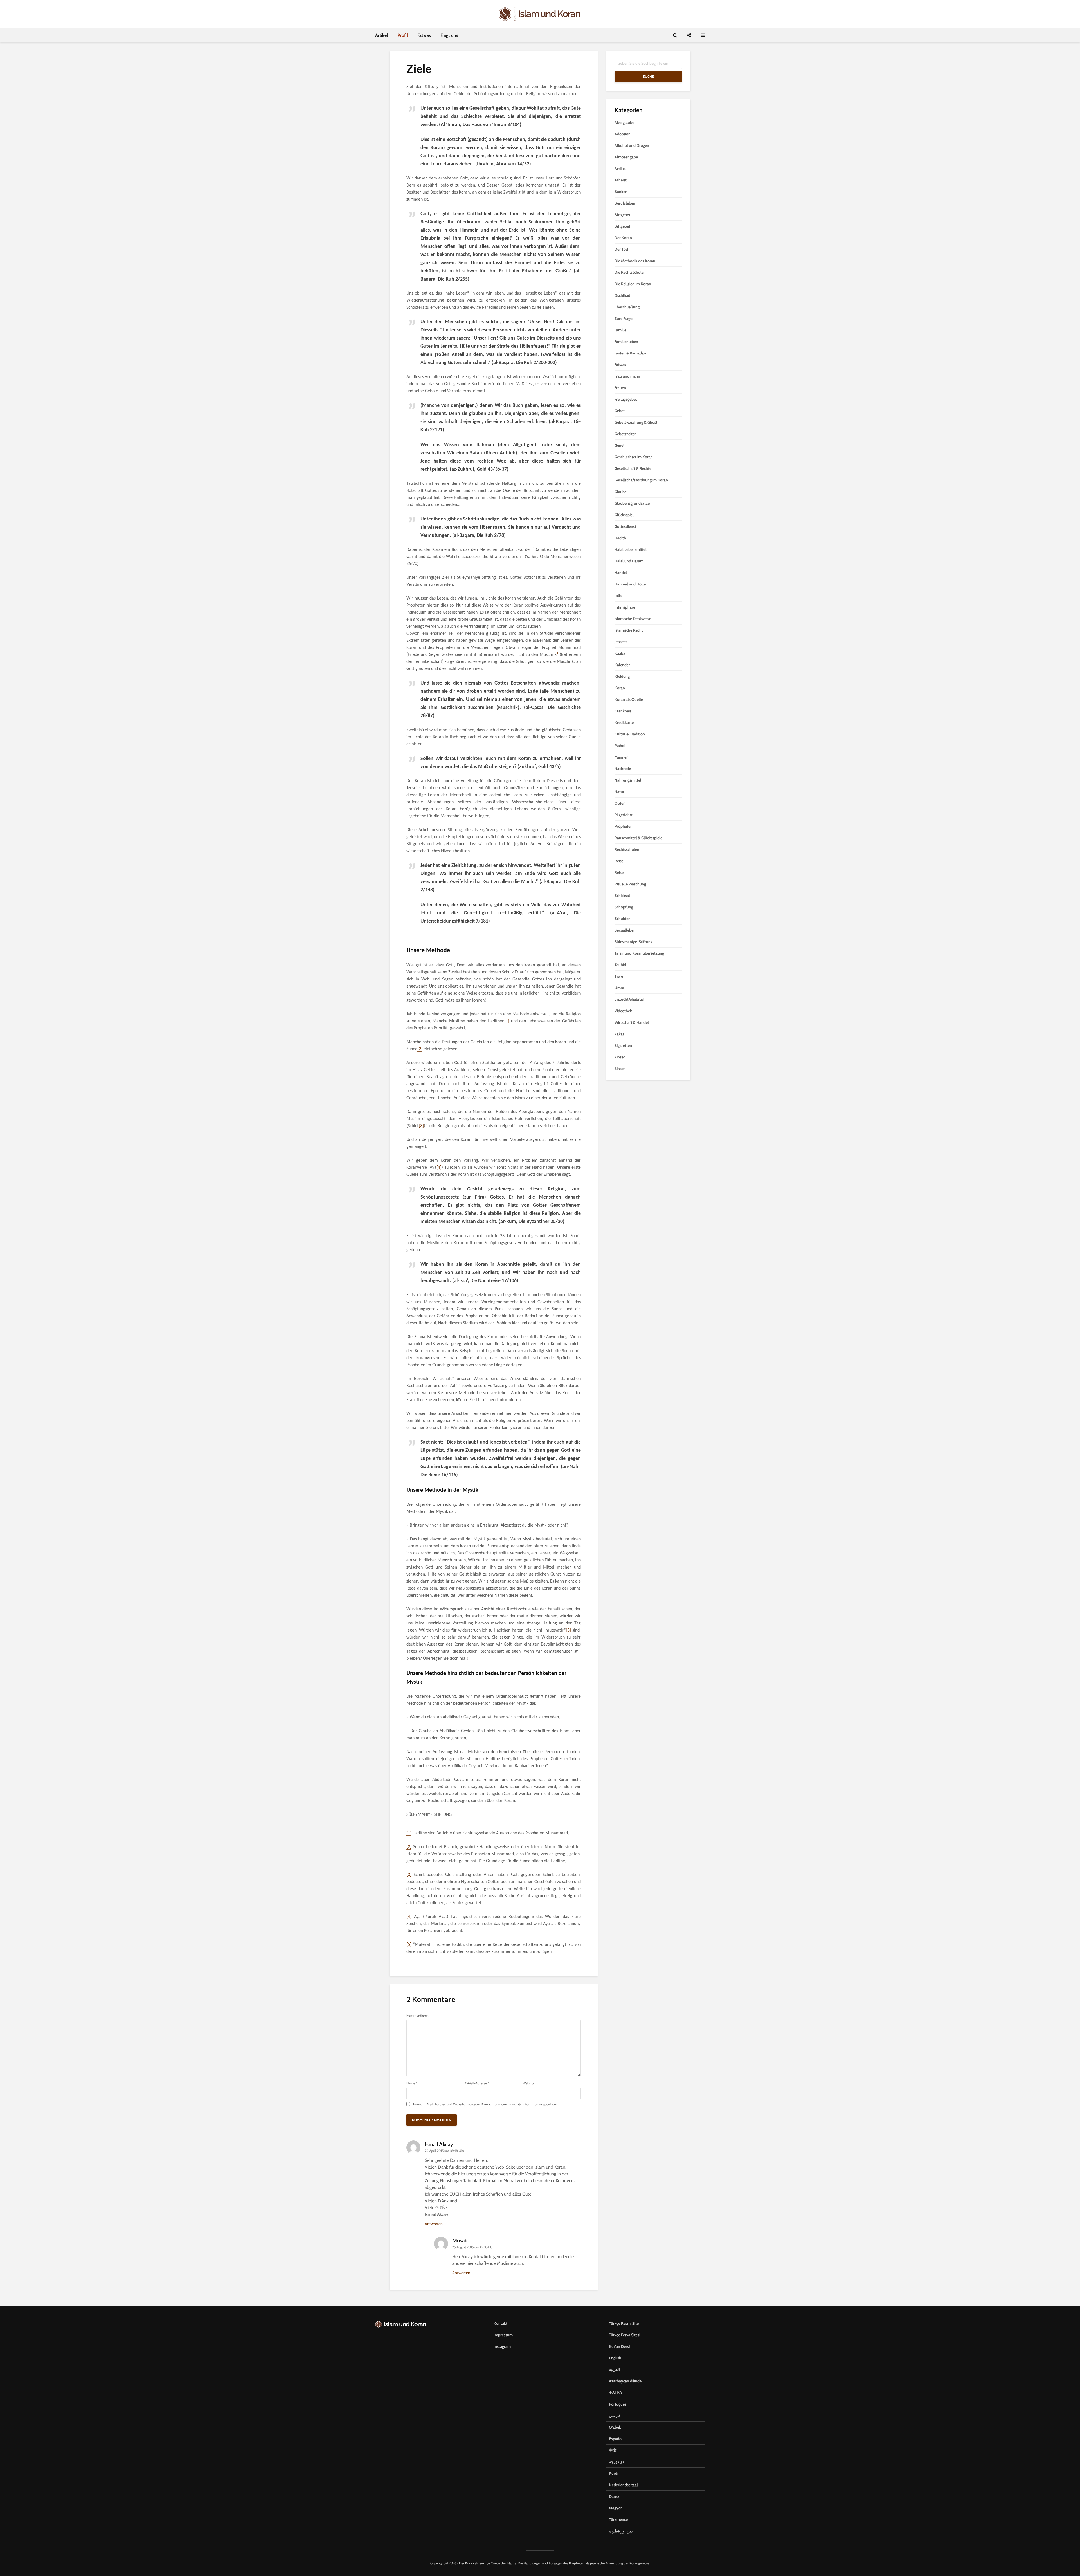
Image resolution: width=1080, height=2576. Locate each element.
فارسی (615, 2416)
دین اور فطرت (621, 2531)
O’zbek (615, 2427)
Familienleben (626, 342)
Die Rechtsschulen (630, 272)
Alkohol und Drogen (632, 145)
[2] (420, 1049)
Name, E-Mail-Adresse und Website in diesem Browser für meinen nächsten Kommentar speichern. (486, 2104)
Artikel (382, 35)
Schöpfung (624, 907)
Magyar (615, 2508)
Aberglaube (624, 122)
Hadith (620, 538)
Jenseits (621, 642)
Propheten (624, 826)
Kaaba (620, 653)
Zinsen (620, 1057)
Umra (619, 988)
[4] (439, 1168)
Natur (619, 792)
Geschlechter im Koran (634, 457)
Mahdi (620, 746)
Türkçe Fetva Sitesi (625, 2335)
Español (616, 2439)
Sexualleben (625, 930)
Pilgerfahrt (624, 815)
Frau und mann (627, 376)
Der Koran (623, 238)
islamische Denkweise (633, 619)
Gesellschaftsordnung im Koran (641, 480)
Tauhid (620, 965)
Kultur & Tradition (630, 734)
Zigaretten (623, 1045)
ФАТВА (616, 2393)
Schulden (623, 919)
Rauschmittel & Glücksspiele (638, 838)
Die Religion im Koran (633, 284)
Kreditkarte (624, 722)
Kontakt (500, 2323)
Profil (403, 35)
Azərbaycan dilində (625, 2381)
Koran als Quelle (629, 699)
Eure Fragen (625, 318)
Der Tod (621, 249)
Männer (621, 757)
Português (618, 2404)
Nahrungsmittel (628, 780)
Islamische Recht (629, 630)
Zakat (619, 1034)
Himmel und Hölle (630, 584)
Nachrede (623, 769)
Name (412, 2083)
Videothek (623, 1011)
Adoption (623, 134)
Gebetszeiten (626, 434)
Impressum (503, 2335)
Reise (619, 861)
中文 (613, 2450)
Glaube (621, 492)
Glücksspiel (624, 515)
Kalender (622, 665)
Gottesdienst (625, 526)
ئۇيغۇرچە (616, 2462)
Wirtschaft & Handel (632, 1022)
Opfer (620, 803)
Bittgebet (622, 215)
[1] (507, 1021)
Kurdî (614, 2473)
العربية (614, 2369)
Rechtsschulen (627, 849)
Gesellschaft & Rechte (633, 468)
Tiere (619, 976)
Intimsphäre (625, 607)
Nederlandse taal (623, 2485)
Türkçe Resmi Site (624, 2323)
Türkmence (618, 2519)
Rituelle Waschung (630, 884)
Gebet (620, 411)
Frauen (620, 388)
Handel (621, 573)
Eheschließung (627, 307)
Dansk (614, 2496)
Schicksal (622, 896)
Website (528, 2083)
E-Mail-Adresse (477, 2083)
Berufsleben (625, 203)
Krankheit (623, 711)
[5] (568, 1630)
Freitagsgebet (626, 399)
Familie (620, 330)
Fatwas (424, 35)
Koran (620, 688)
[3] (421, 1126)
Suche (648, 76)
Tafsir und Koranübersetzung (639, 953)
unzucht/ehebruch (630, 999)
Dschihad (622, 295)
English (615, 2358)
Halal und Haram (629, 561)
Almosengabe (626, 157)
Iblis (618, 596)
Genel (619, 445)
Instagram (502, 2346)
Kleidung (622, 676)
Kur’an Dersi (619, 2346)
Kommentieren (418, 2016)
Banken (621, 192)
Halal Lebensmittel (631, 549)
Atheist (621, 180)
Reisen (620, 872)
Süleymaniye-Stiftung (634, 942)
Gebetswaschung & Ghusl (636, 422)
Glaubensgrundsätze (632, 503)
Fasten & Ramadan (630, 353)
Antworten (434, 2224)
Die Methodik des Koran (635, 261)
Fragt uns (449, 35)
